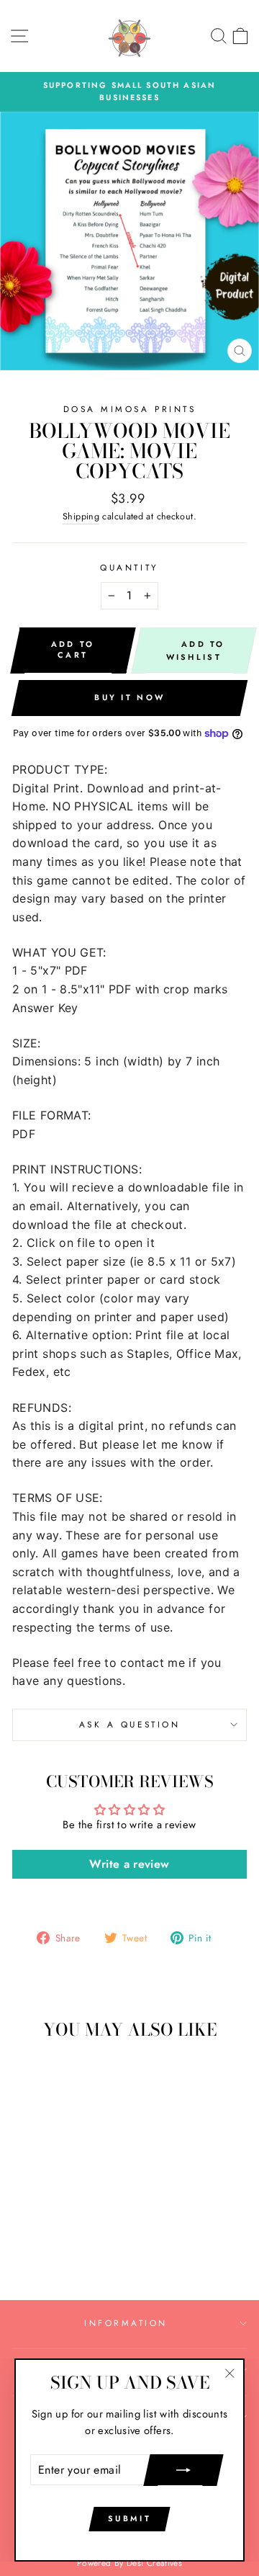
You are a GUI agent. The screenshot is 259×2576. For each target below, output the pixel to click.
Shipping (81, 516)
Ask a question (129, 1724)
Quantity (129, 567)
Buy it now (129, 697)
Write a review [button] (129, 1864)
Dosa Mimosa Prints (130, 409)
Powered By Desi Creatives (129, 2563)
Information (126, 2323)
